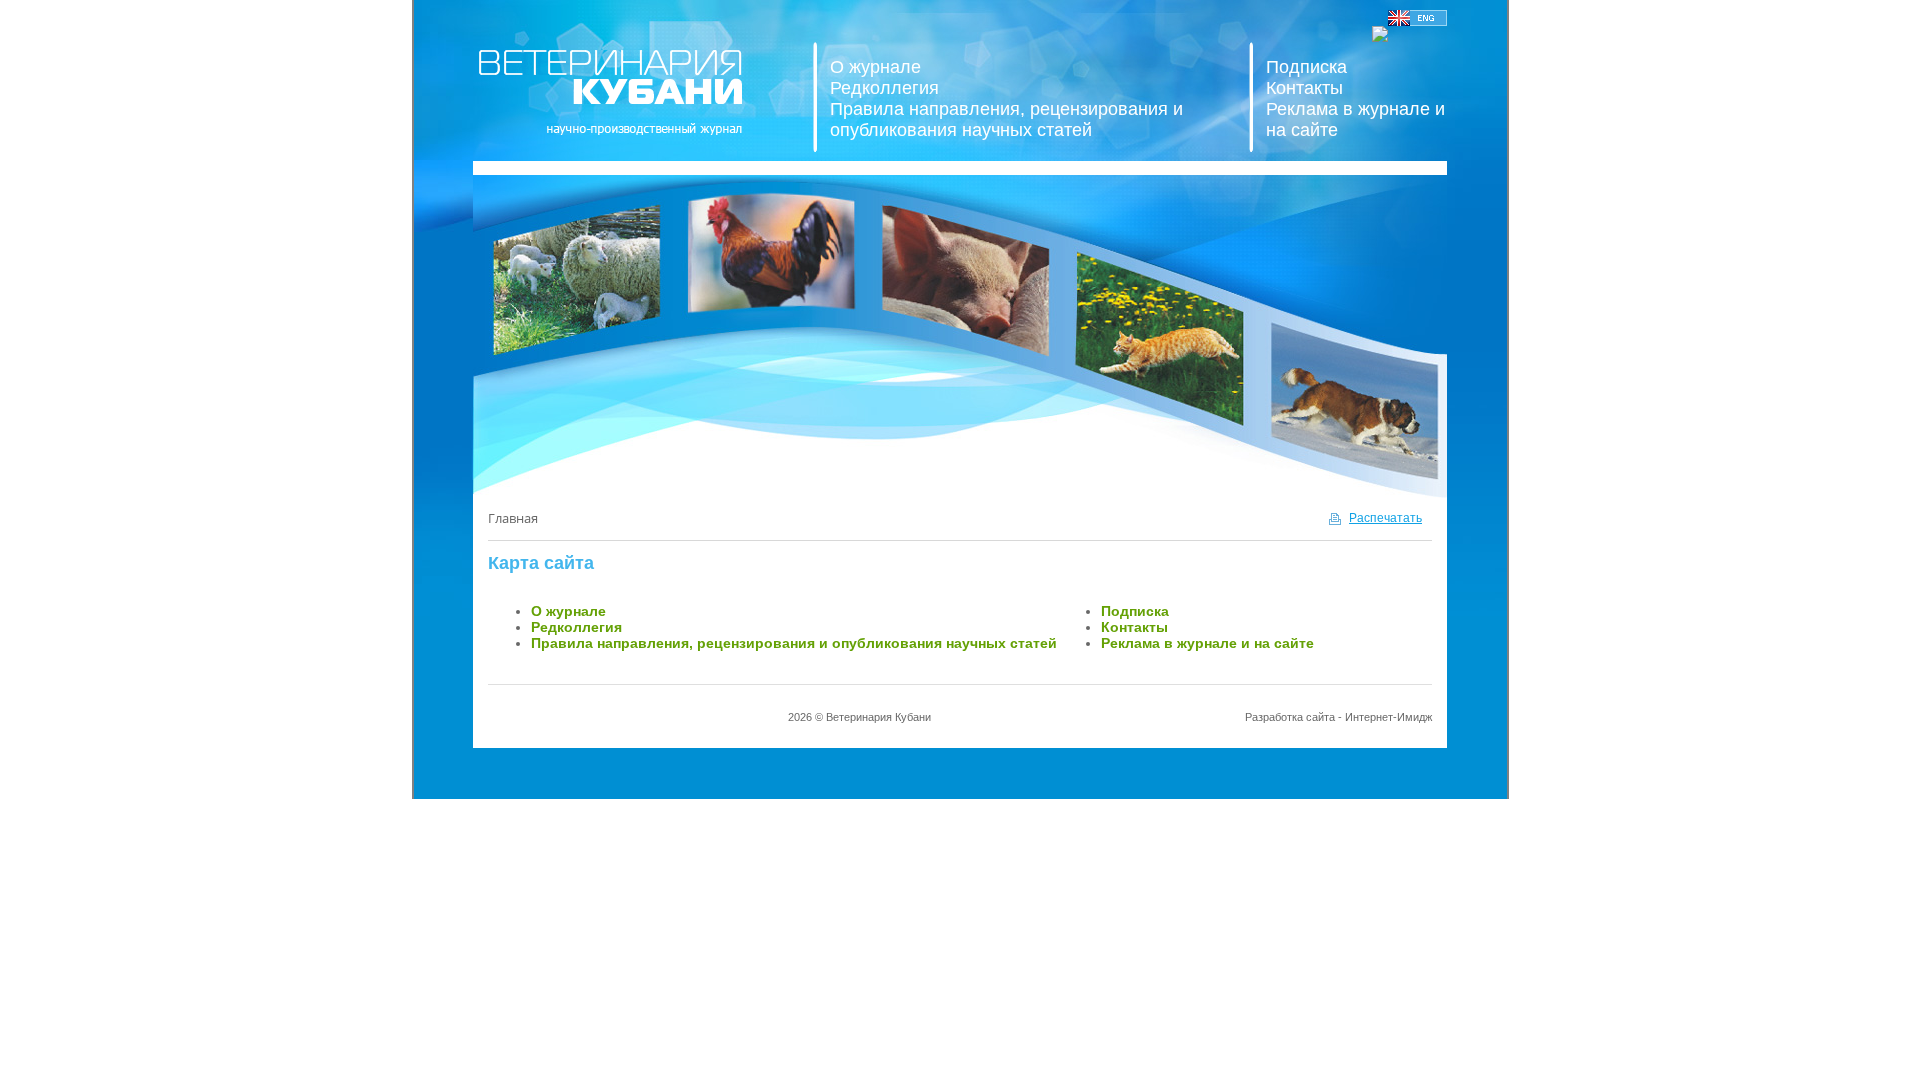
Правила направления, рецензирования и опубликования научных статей (1006, 119)
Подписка (1306, 67)
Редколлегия (884, 88)
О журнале (875, 67)
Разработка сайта (1290, 717)
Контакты (1304, 88)
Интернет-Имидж (1388, 717)
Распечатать (1385, 518)
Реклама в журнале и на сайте (1207, 643)
